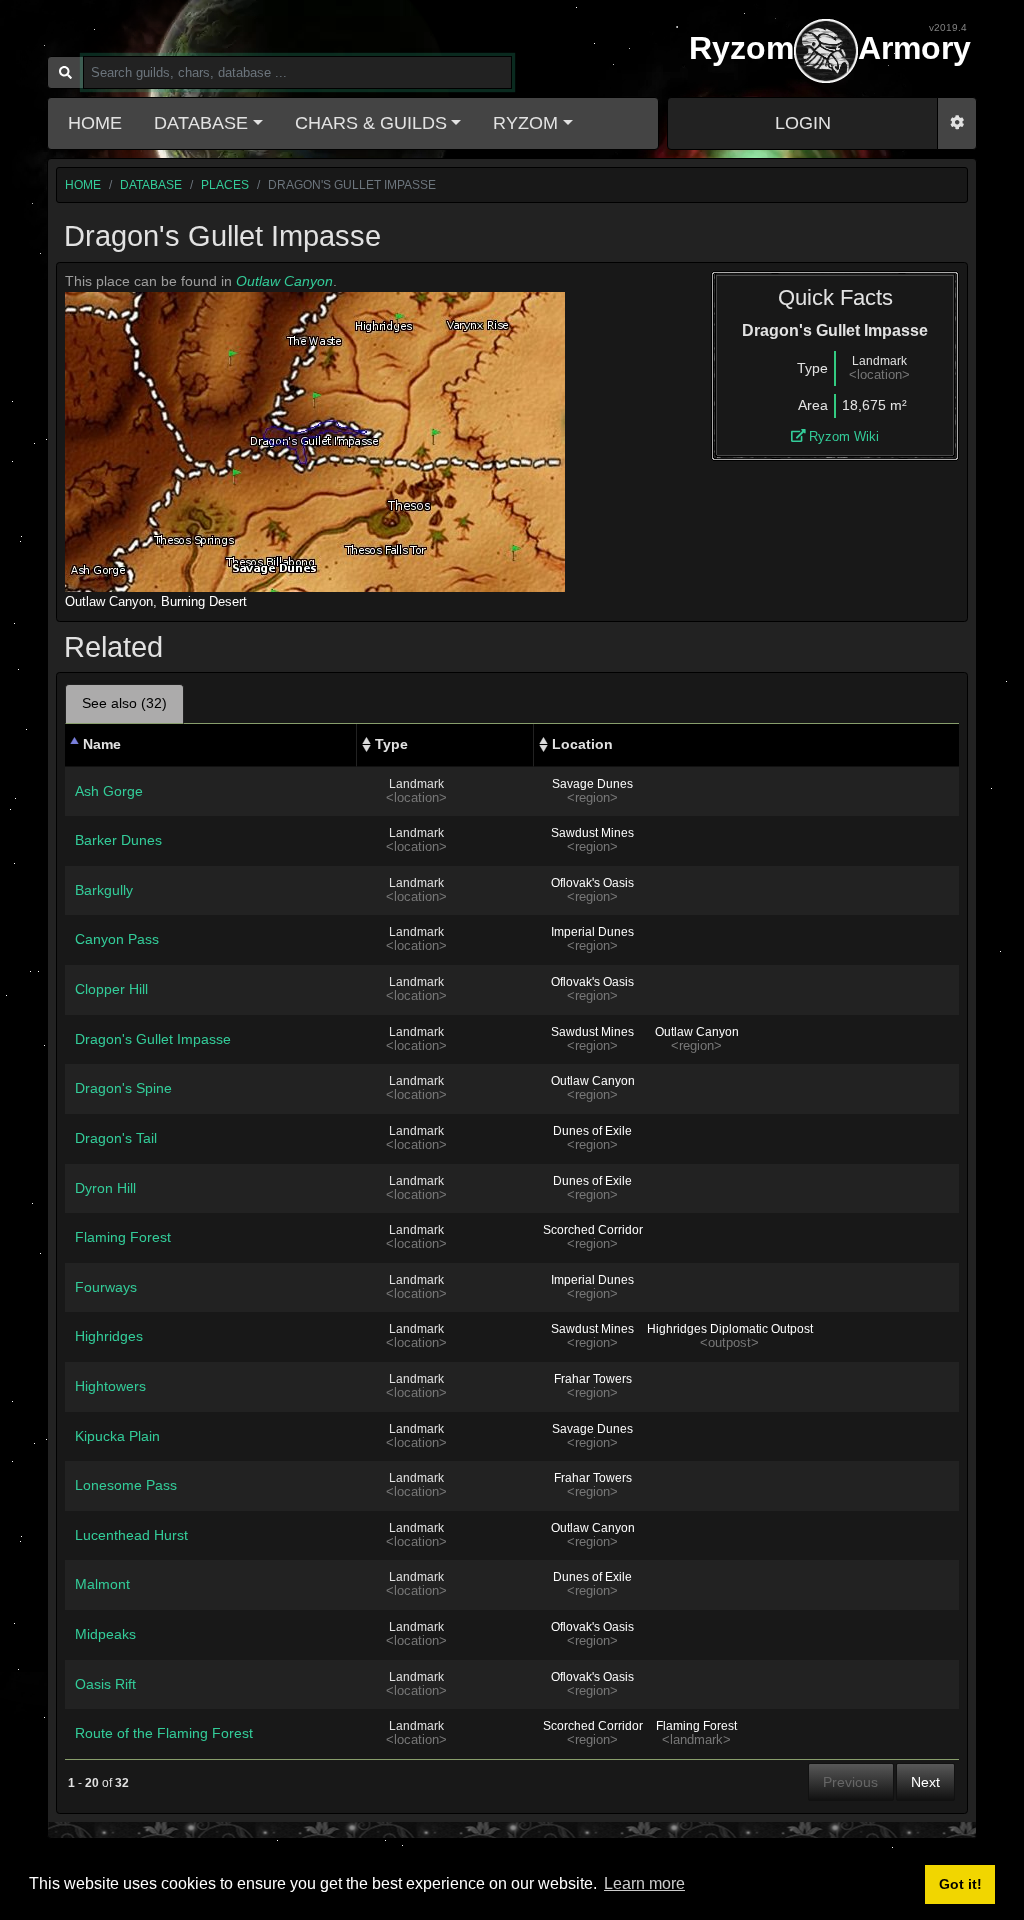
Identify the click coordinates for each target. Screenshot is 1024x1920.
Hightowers (110, 1386)
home (83, 185)
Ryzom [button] (525, 123)
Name (102, 744)
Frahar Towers (593, 1379)
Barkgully (104, 890)
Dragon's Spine (123, 1088)
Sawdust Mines (592, 833)
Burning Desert (204, 601)
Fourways (106, 1287)
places (225, 185)
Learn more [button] (644, 1883)
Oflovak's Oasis (592, 883)
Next (925, 1782)
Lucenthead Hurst (131, 1535)
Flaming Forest (123, 1237)
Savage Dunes (592, 784)
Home (95, 123)
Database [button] (201, 123)
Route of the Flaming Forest (164, 1733)
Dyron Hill (105, 1188)
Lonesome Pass (126, 1485)
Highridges (109, 1336)
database (151, 185)
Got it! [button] (960, 1884)
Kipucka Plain (117, 1436)
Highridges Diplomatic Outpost (730, 1329)
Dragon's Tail (116, 1138)
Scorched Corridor (593, 1230)
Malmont (102, 1584)
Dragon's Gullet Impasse (153, 1039)
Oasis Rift (105, 1684)
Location (582, 744)
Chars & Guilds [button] (371, 123)
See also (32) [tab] (124, 703)
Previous (850, 1782)
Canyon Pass (117, 939)
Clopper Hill (111, 989)
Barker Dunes (118, 840)
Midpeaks (105, 1634)
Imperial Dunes (592, 932)
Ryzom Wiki (842, 436)
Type (391, 744)
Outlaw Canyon (284, 281)
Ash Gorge (109, 791)
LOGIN (803, 123)
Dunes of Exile (592, 1131)
